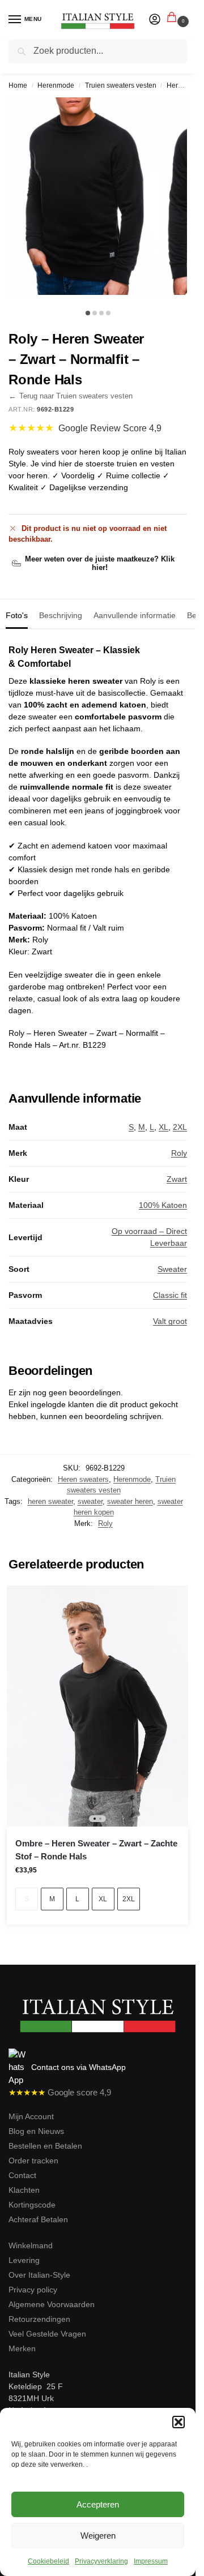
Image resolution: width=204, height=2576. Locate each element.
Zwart (177, 1179)
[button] (178, 2422)
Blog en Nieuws (36, 2131)
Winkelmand (31, 2245)
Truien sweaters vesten (121, 85)
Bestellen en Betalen (45, 2146)
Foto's (17, 615)
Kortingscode (32, 2205)
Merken (22, 2348)
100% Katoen (163, 1205)
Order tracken (33, 2161)
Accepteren (98, 2504)
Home (18, 85)
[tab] (17, 614)
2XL (180, 1127)
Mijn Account (31, 2116)
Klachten (24, 2190)
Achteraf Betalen (38, 2219)
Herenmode (56, 85)
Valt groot (170, 1321)
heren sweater (50, 1501)
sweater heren (130, 1501)
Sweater (172, 1269)
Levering (24, 2260)
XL (163, 1127)
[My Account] (155, 20)
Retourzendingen (39, 2319)
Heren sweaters (83, 1479)
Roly (179, 1153)
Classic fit (170, 1295)
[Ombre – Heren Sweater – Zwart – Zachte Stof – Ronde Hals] (97, 1706)
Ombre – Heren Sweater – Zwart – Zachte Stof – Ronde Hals (96, 1850)
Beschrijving (61, 615)
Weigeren (98, 2536)
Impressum (151, 2561)
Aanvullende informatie (135, 615)
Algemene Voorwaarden (52, 2304)
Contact (22, 2175)
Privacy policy (33, 2290)
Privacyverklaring (101, 2561)
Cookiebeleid (48, 2561)
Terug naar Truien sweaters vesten (71, 396)
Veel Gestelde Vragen (47, 2334)
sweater (90, 1501)
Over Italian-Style (39, 2275)
